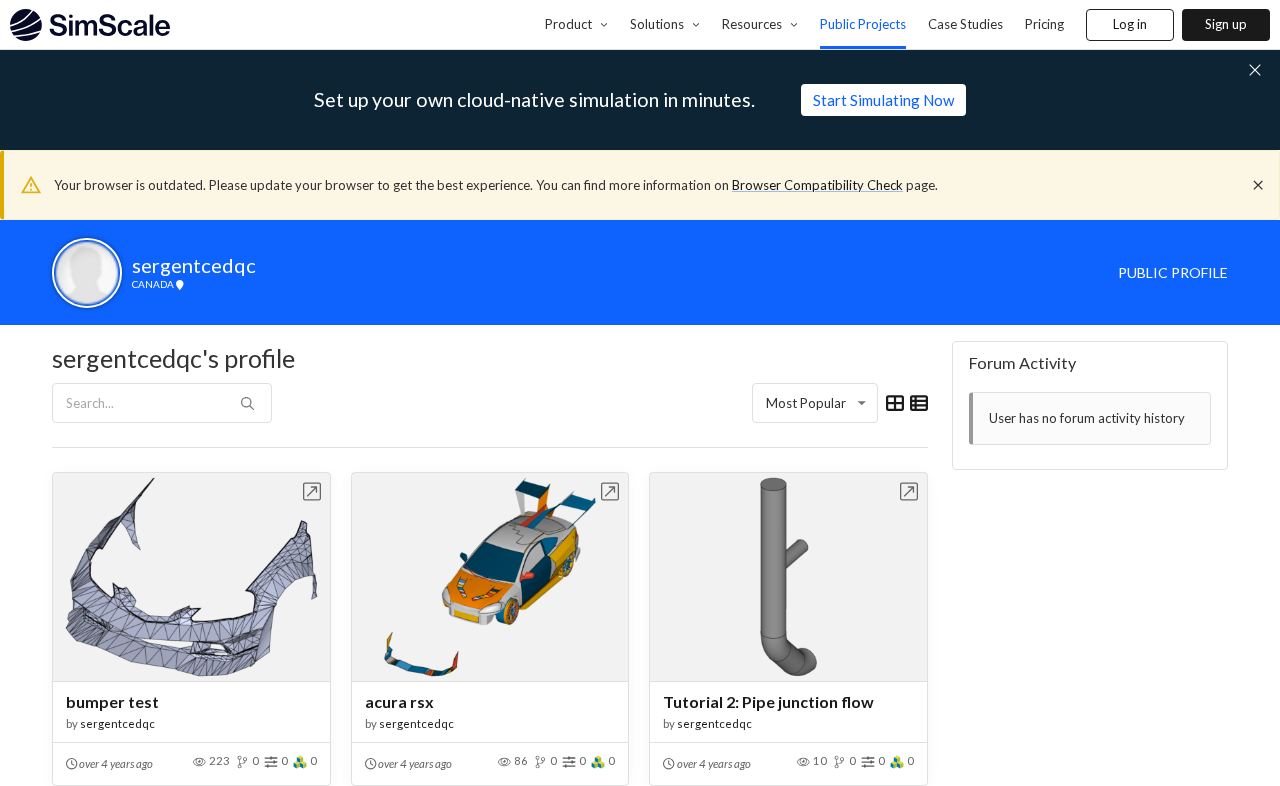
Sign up (1226, 24)
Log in (1130, 24)
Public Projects (863, 24)
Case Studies (965, 24)
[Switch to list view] (919, 403)
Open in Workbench (312, 491)
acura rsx (399, 701)
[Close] (1258, 185)
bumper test (112, 701)
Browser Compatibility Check (817, 185)
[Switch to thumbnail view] (895, 403)
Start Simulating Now (883, 100)
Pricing (1044, 24)
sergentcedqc (117, 723)
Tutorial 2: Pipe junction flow (768, 701)
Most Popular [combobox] (806, 403)
